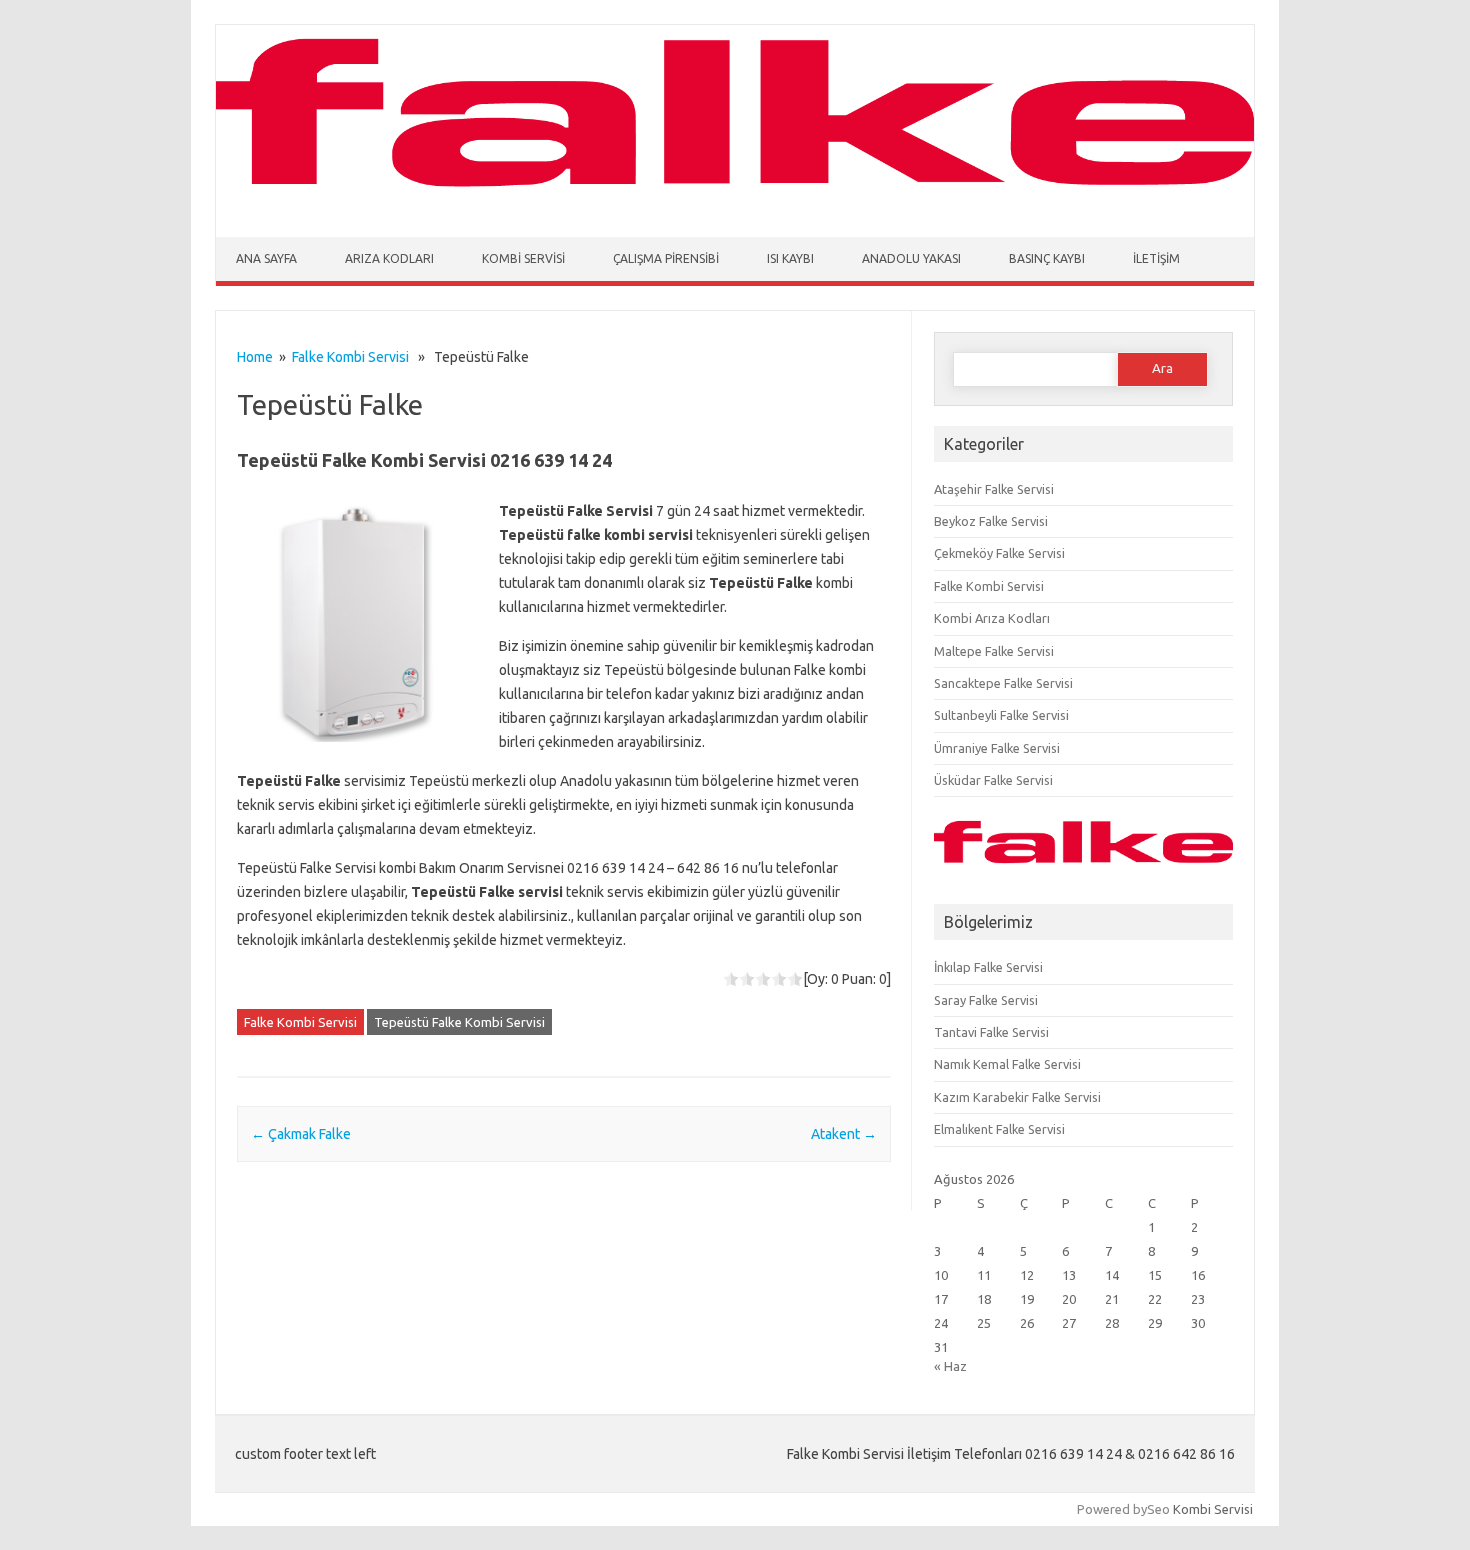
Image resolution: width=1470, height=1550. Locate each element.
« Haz (950, 1366)
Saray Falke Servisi (986, 1000)
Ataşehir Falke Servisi (994, 489)
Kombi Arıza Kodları (992, 618)
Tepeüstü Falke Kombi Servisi (459, 1022)
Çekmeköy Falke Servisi (999, 553)
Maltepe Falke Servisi (994, 651)
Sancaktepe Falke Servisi (1003, 683)
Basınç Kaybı (1047, 258)
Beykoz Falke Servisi (991, 521)
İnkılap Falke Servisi (988, 967)
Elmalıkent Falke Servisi (999, 1129)
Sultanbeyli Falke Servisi (1001, 715)
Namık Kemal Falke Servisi (1007, 1064)
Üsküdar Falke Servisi (993, 780)
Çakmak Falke (301, 1134)
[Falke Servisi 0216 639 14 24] (735, 198)
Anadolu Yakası (911, 258)
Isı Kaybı (790, 258)
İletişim (1156, 258)
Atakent (844, 1134)
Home (255, 357)
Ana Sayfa (266, 258)
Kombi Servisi (523, 258)
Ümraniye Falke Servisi (997, 748)
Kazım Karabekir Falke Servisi (1017, 1097)
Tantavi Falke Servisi (991, 1032)
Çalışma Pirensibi (666, 258)
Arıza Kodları (389, 258)
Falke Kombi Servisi (350, 357)
